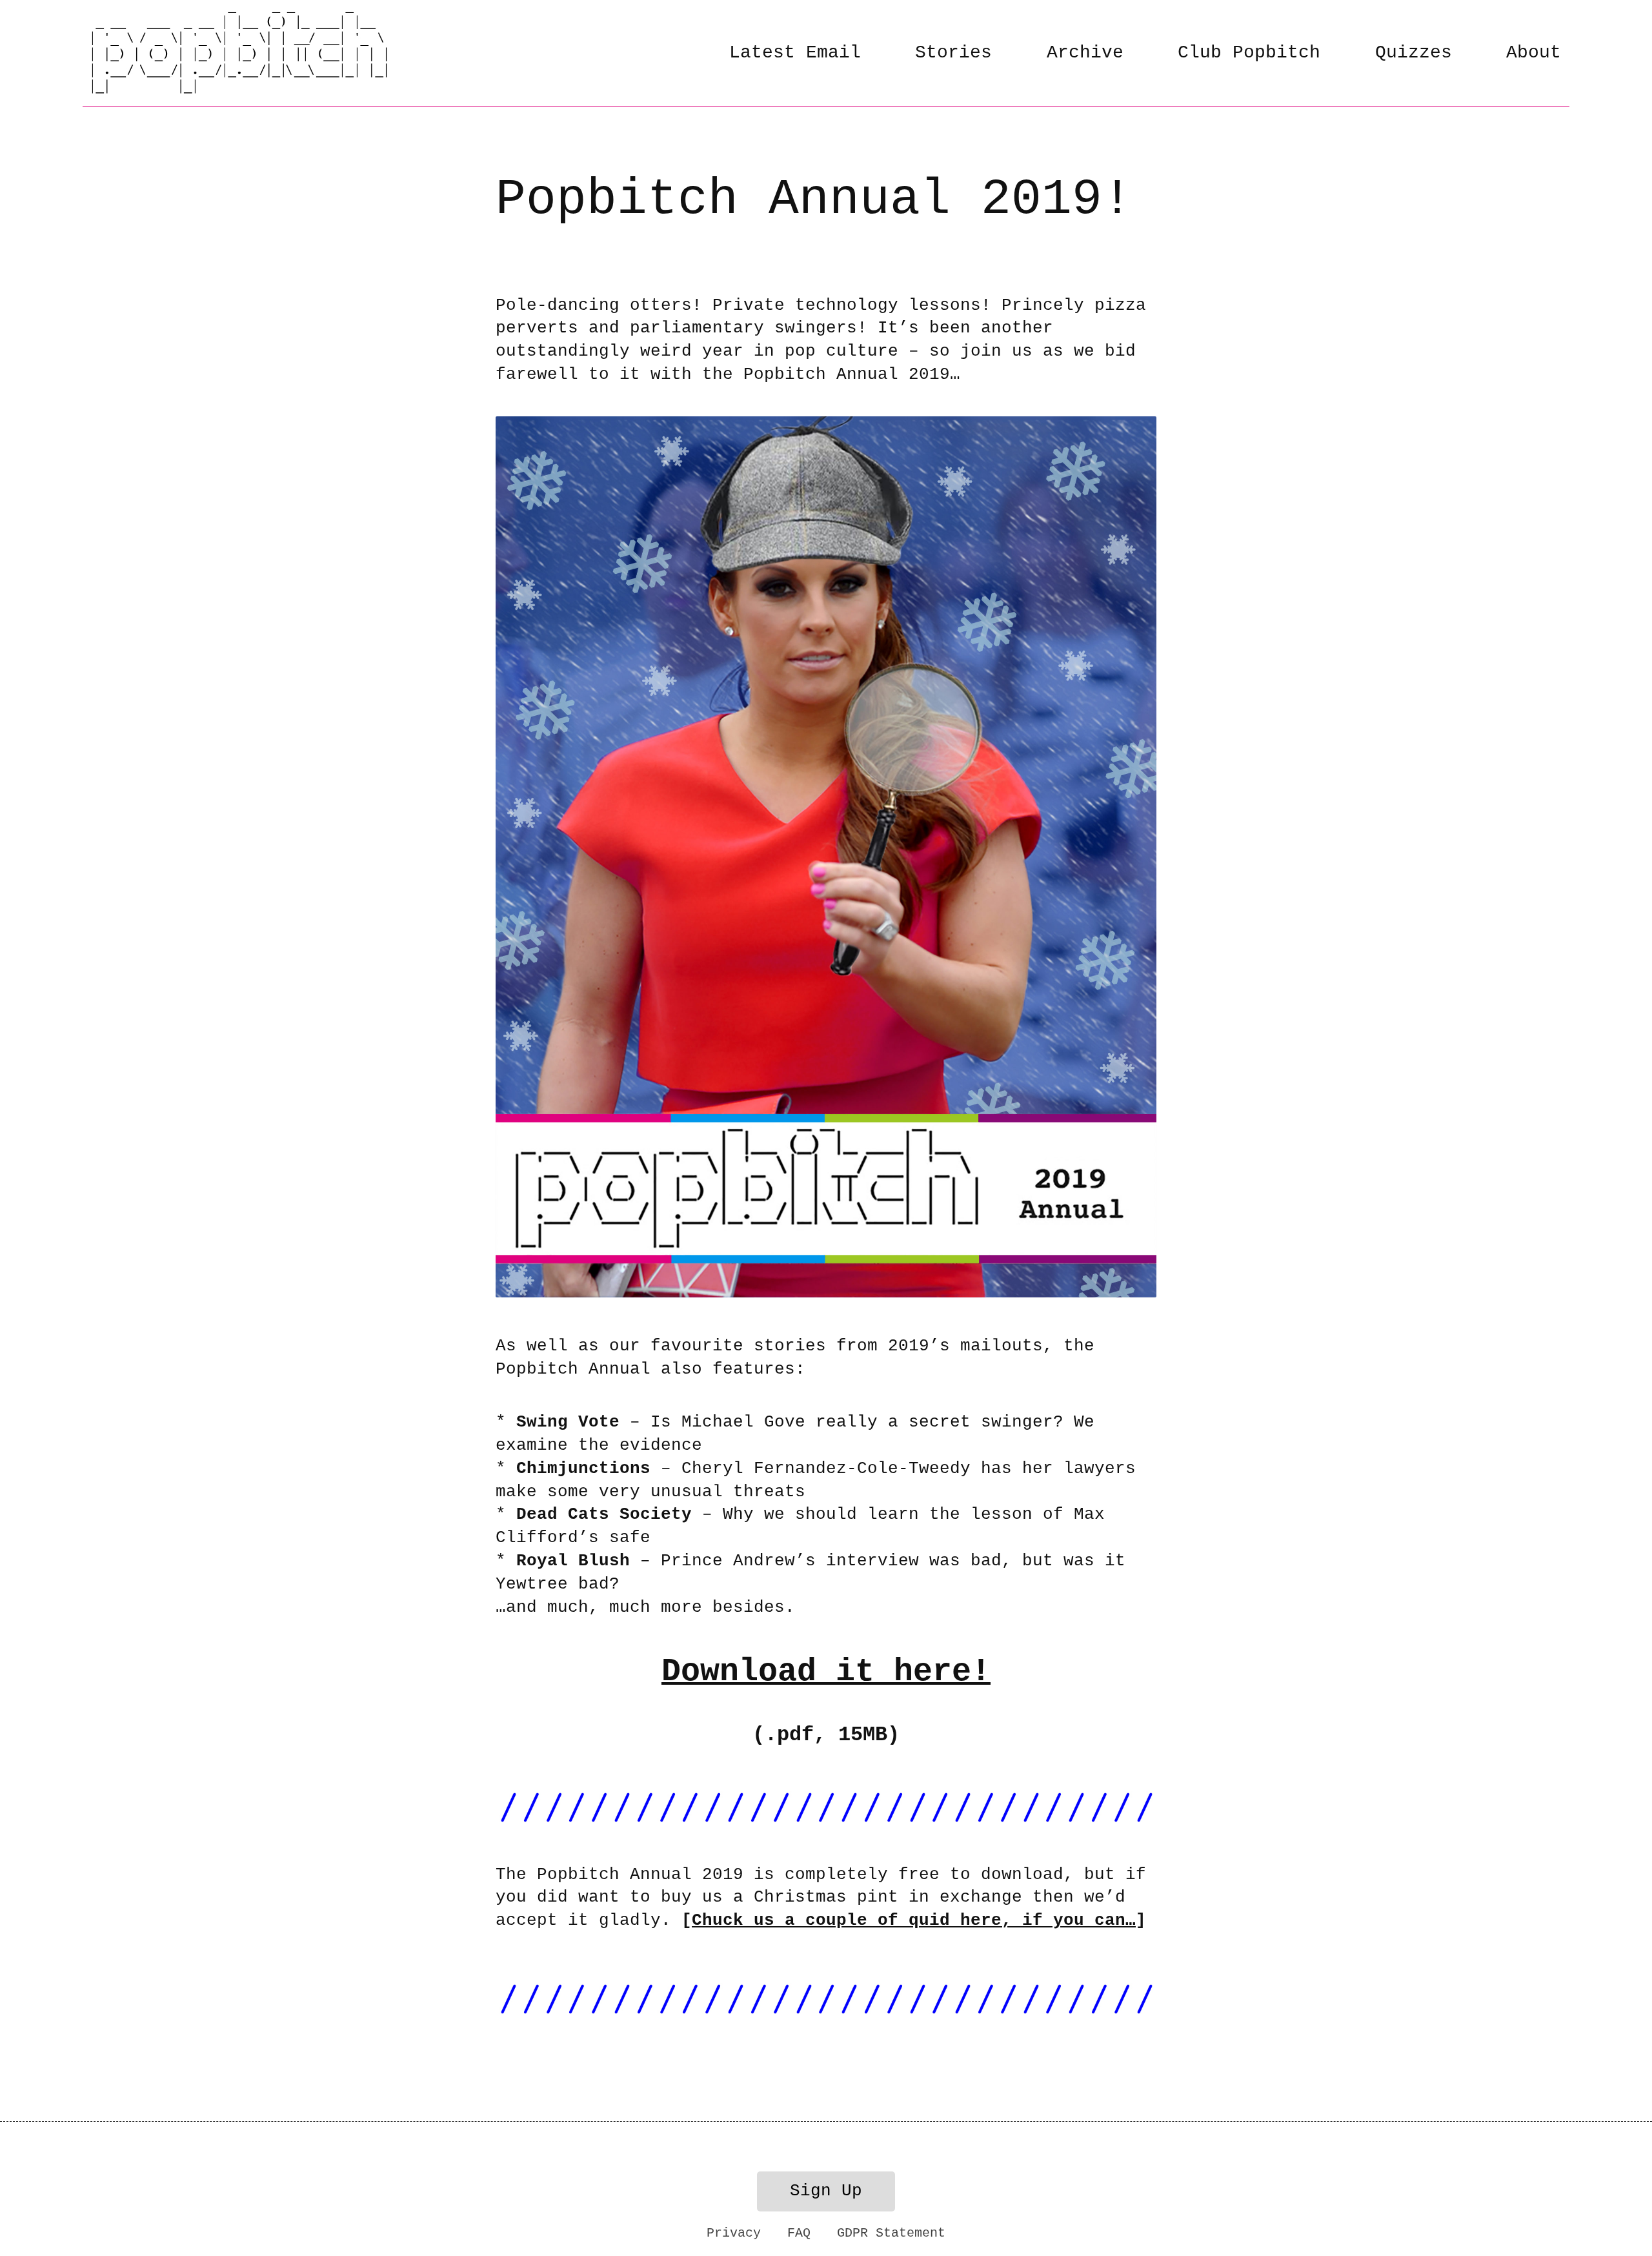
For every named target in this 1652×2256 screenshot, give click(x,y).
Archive (1085, 53)
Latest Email (795, 53)
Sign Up (826, 2191)
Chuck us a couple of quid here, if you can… (914, 1921)
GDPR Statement (891, 2233)
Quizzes (1414, 53)
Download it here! (826, 1672)
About (1534, 53)
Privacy (734, 2233)
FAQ (799, 2233)
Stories (953, 53)
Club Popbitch (1249, 53)
